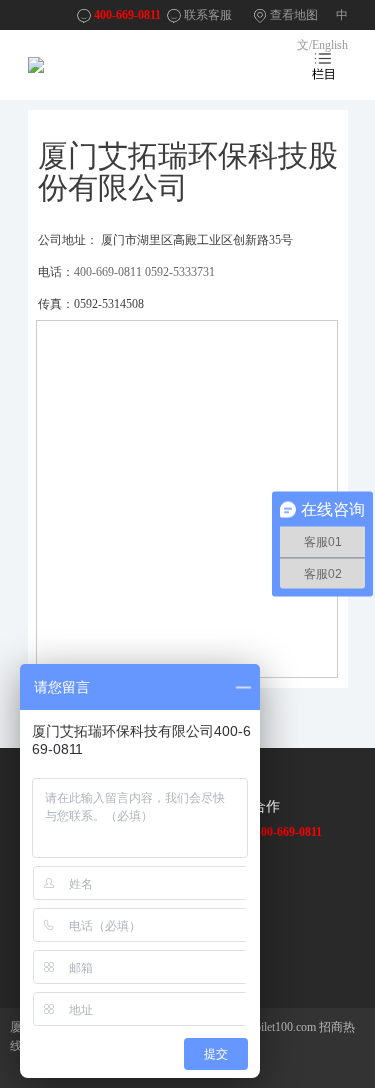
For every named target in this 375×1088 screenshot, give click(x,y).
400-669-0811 (127, 15)
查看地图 (294, 15)
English (330, 45)
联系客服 (208, 15)
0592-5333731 (180, 272)
